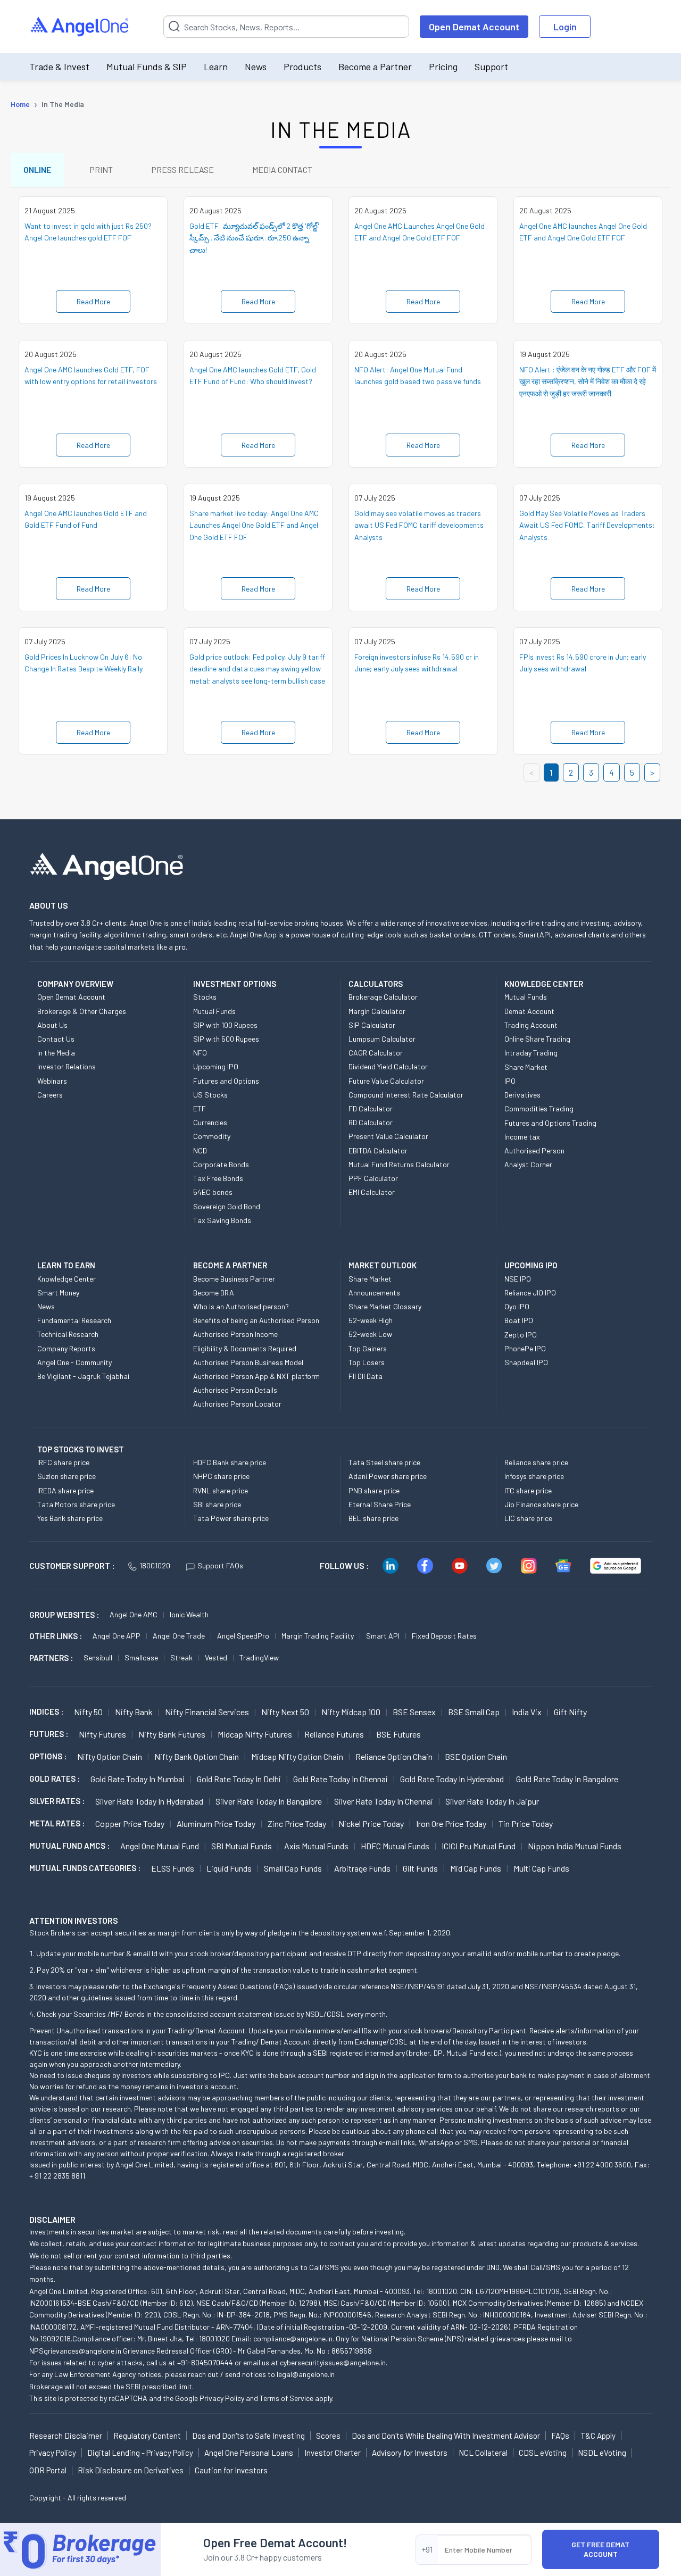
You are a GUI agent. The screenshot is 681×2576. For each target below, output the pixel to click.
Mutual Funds (214, 1011)
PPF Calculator (373, 1178)
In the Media (56, 1053)
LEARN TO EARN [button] (66, 1265)
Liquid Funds (229, 1868)
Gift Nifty (570, 1712)
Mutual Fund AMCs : (69, 1846)
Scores (328, 2436)
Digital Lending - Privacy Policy (140, 2453)
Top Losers (367, 1362)
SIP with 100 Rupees (225, 1025)
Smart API (383, 1636)
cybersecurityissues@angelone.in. (334, 2362)
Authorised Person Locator (237, 1404)
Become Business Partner (234, 1279)
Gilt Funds (420, 1868)
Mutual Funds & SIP (147, 67)
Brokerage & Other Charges (82, 1011)
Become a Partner (375, 67)
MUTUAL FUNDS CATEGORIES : (85, 1868)
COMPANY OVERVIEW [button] (75, 984)
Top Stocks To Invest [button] (81, 1449)
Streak (181, 1657)
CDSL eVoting (543, 2453)
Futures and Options (226, 1081)
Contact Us (56, 1039)
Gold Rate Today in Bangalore (567, 1779)
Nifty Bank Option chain (197, 1756)
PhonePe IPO (525, 1348)
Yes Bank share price (70, 1518)
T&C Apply (598, 2436)
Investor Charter (333, 2453)
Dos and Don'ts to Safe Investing (248, 2436)
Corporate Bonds (221, 1164)
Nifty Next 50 (285, 1712)
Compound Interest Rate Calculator (406, 1095)
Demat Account (529, 1011)
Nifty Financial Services (207, 1712)
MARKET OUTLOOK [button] (383, 1265)
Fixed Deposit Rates (444, 1636)
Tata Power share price (231, 1518)
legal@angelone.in (306, 2374)
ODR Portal (48, 2470)
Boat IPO (519, 1320)
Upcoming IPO (216, 1066)
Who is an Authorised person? (241, 1306)
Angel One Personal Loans (249, 2453)
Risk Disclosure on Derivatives (131, 2470)
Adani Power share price (388, 1476)
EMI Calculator (372, 1192)
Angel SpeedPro (243, 1636)
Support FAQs (220, 1565)
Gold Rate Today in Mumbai (138, 1779)
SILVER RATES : (57, 1801)
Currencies (210, 1122)
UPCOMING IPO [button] (531, 1265)
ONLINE (37, 169)
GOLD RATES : (55, 1779)
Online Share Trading (537, 1039)
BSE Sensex (414, 1712)
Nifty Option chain (110, 1756)
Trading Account (531, 1025)
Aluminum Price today (216, 1823)
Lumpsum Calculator (382, 1039)
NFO (200, 1053)
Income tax (522, 1137)
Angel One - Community (74, 1362)
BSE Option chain (476, 1756)
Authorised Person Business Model (248, 1362)
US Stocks (210, 1095)
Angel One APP (117, 1636)
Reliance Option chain (394, 1756)
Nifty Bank (134, 1712)
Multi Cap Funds (541, 1868)
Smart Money (58, 1293)
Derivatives (522, 1095)
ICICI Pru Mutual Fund (479, 1846)
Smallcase (141, 1657)
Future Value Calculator (386, 1081)
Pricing (443, 67)
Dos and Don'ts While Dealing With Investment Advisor (446, 2436)
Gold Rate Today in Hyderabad (452, 1779)
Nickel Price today (371, 1823)
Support (491, 67)
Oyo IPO (517, 1306)
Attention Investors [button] (74, 1920)
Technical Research (68, 1334)
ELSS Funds (173, 1868)
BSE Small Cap (474, 1712)
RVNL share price (221, 1490)
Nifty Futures (102, 1734)
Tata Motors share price (76, 1504)
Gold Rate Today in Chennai (340, 1779)
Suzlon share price (67, 1476)
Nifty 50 (88, 1712)
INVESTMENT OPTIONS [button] (235, 984)
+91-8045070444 (205, 2362)
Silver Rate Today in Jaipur (492, 1801)
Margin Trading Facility (318, 1636)
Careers (50, 1095)
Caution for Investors (231, 2470)
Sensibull (98, 1657)
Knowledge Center (67, 1279)
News (256, 67)
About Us (52, 1025)
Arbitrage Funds (362, 1868)
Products (302, 67)
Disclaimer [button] (52, 2219)
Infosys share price (534, 1476)
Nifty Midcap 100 (351, 1712)
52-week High (371, 1320)
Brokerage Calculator (383, 997)
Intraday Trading (531, 1053)
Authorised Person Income (235, 1334)
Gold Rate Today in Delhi (239, 1779)
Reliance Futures (334, 1734)
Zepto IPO (521, 1335)
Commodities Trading (539, 1108)
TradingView (259, 1657)
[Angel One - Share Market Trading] (80, 27)
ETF (200, 1108)
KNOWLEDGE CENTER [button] (544, 984)
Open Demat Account (474, 27)
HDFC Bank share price (230, 1462)
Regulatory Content (147, 2436)
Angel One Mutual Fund (160, 1846)
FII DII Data (366, 1376)
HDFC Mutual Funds (395, 1846)
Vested (216, 1657)
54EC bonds (213, 1192)
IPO (510, 1081)
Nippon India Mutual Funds (575, 1846)
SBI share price (217, 1504)
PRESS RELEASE (182, 169)
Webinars (52, 1081)
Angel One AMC (134, 1614)
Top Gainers (368, 1348)
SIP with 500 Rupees (226, 1039)
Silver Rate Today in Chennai (384, 1801)
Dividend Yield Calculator (388, 1066)
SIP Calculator (372, 1025)
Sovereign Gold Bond (227, 1206)
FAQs (560, 2436)
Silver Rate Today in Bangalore (269, 1801)
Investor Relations (67, 1066)
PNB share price (374, 1490)
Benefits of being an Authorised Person (256, 1320)
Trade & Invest (59, 67)
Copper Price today (130, 1823)
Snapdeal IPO (526, 1362)
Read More (93, 301)
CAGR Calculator (376, 1053)
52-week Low (370, 1334)
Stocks (205, 997)
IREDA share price (65, 1490)
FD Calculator (371, 1108)
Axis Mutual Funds (316, 1846)
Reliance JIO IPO (530, 1293)
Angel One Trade (179, 1636)
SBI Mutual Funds (242, 1846)
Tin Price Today (526, 1823)
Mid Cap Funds (476, 1868)
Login (565, 27)
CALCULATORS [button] (376, 984)
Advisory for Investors (410, 2453)
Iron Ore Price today (451, 1823)
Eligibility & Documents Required (245, 1348)
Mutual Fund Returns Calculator (399, 1164)
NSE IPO (518, 1279)
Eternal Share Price (380, 1504)
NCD (200, 1150)
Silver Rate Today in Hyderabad (149, 1801)
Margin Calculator (377, 1011)
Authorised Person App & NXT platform (256, 1376)
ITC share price (528, 1490)
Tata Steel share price (384, 1462)
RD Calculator (371, 1122)
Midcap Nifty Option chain (297, 1756)
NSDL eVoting (602, 2453)
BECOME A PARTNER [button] (230, 1265)
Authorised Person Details (235, 1390)
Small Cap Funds (293, 1868)
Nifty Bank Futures (172, 1734)
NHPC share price (221, 1476)
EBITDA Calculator (378, 1150)
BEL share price (373, 1518)
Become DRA (214, 1293)
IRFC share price (63, 1462)
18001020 (155, 1565)
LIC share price (528, 1518)
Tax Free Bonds (218, 1178)
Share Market (526, 1067)
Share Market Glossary (385, 1306)
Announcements (374, 1293)
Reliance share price (536, 1462)
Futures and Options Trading (550, 1123)
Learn (216, 67)
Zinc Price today (297, 1823)
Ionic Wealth (189, 1614)
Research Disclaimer (66, 2436)
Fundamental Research (74, 1320)
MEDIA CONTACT (282, 169)
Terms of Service (286, 2398)
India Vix (527, 1712)
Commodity (212, 1136)
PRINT (101, 169)
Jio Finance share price (541, 1504)
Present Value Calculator (388, 1136)
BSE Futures (398, 1734)
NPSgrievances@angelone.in (75, 2351)
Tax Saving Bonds (222, 1220)
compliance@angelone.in (293, 2338)
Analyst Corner (528, 1164)
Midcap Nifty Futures (255, 1734)
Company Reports (66, 1348)
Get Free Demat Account (600, 2549)
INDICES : (46, 1711)
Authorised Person (534, 1150)
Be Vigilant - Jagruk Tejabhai (83, 1376)
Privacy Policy (222, 2398)
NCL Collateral (483, 2453)
